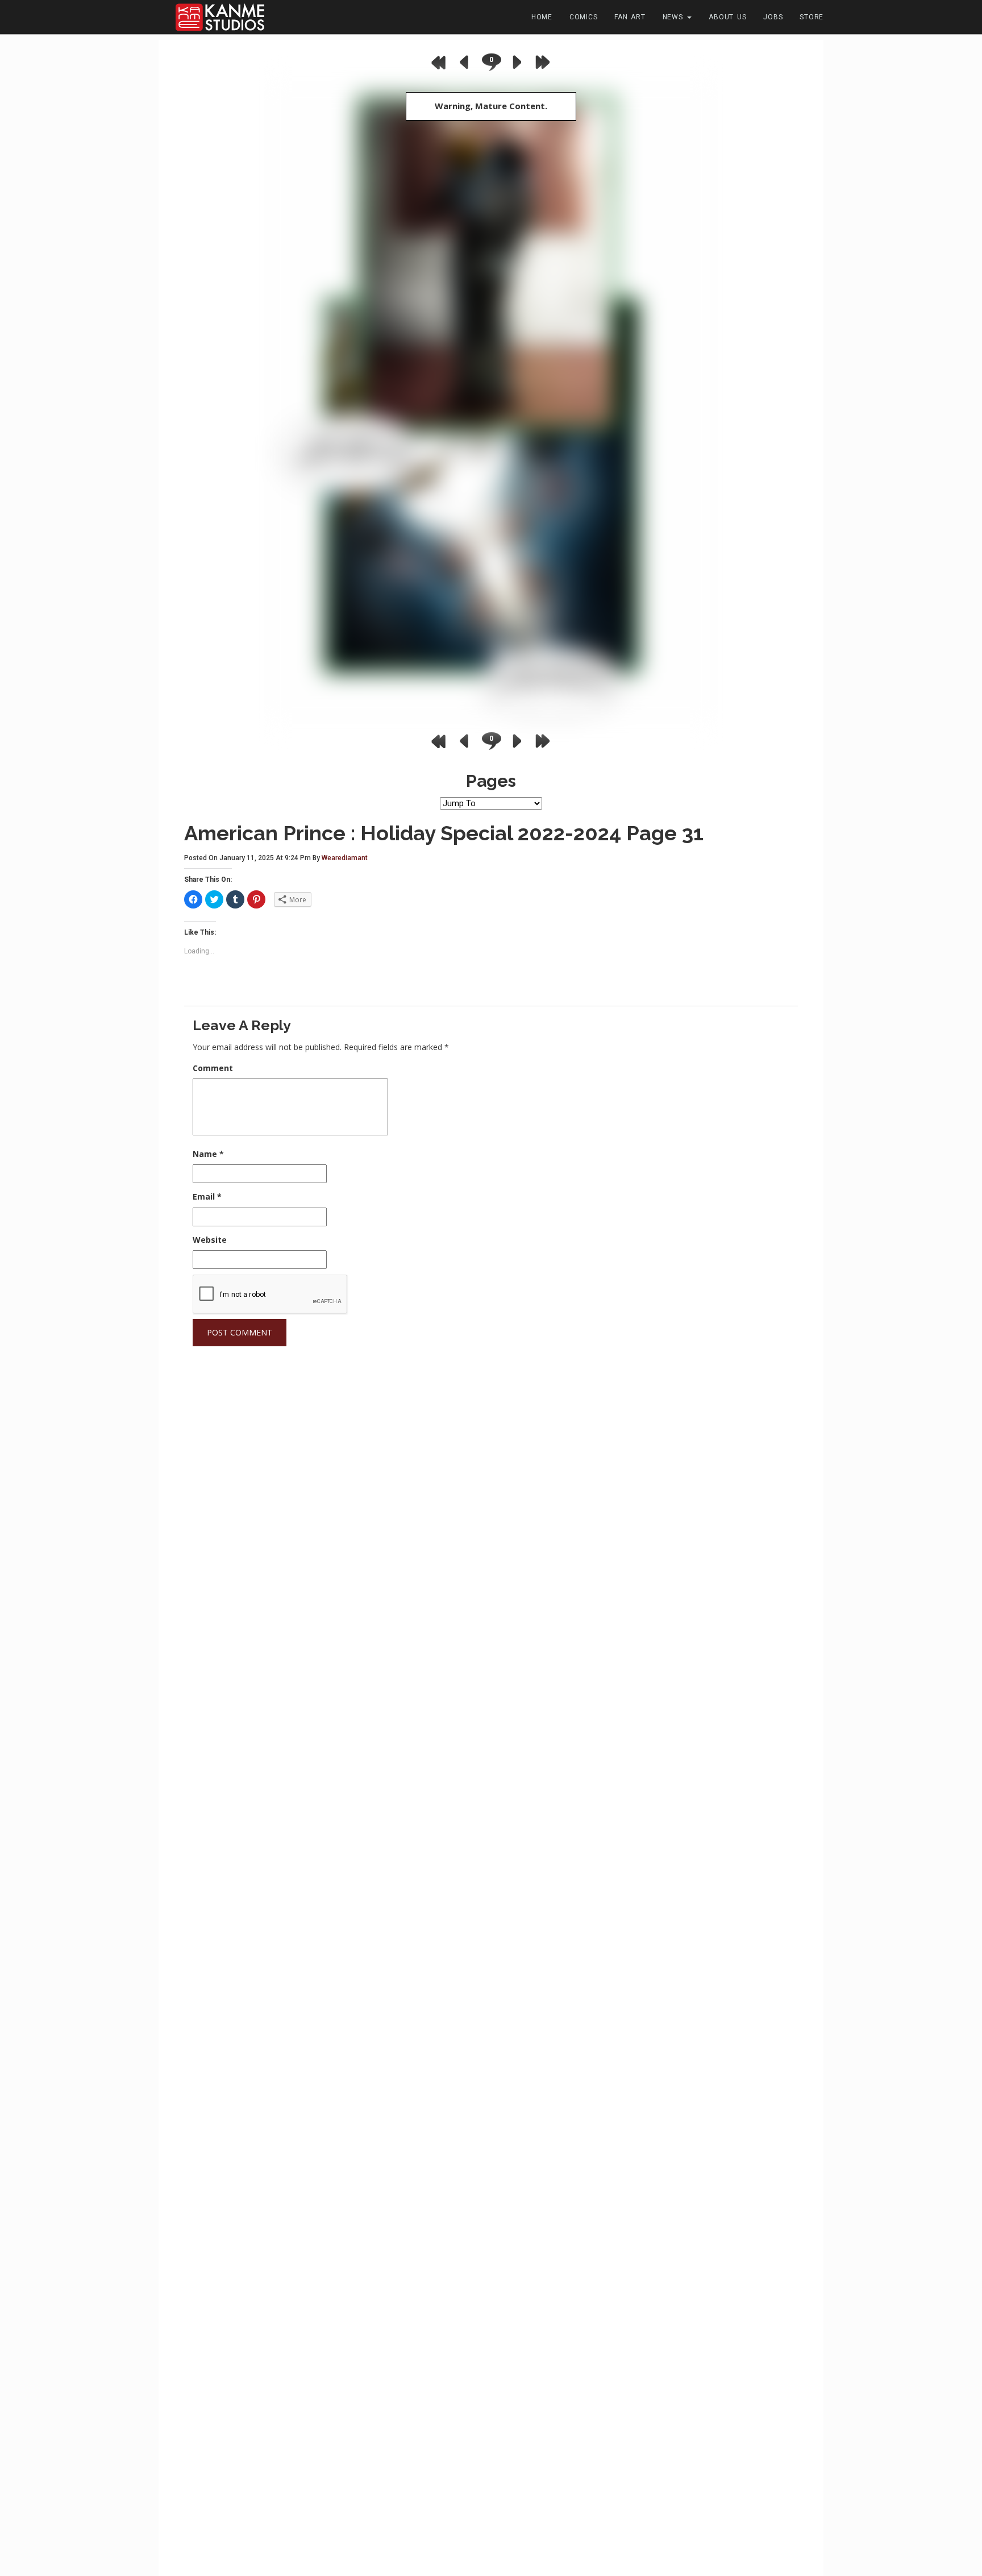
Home (542, 17)
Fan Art (630, 17)
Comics (584, 17)
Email (207, 1196)
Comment (213, 1068)
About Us (727, 17)
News (675, 17)
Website (210, 1240)
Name (208, 1154)
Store (812, 17)
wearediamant (345, 858)
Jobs (773, 17)
